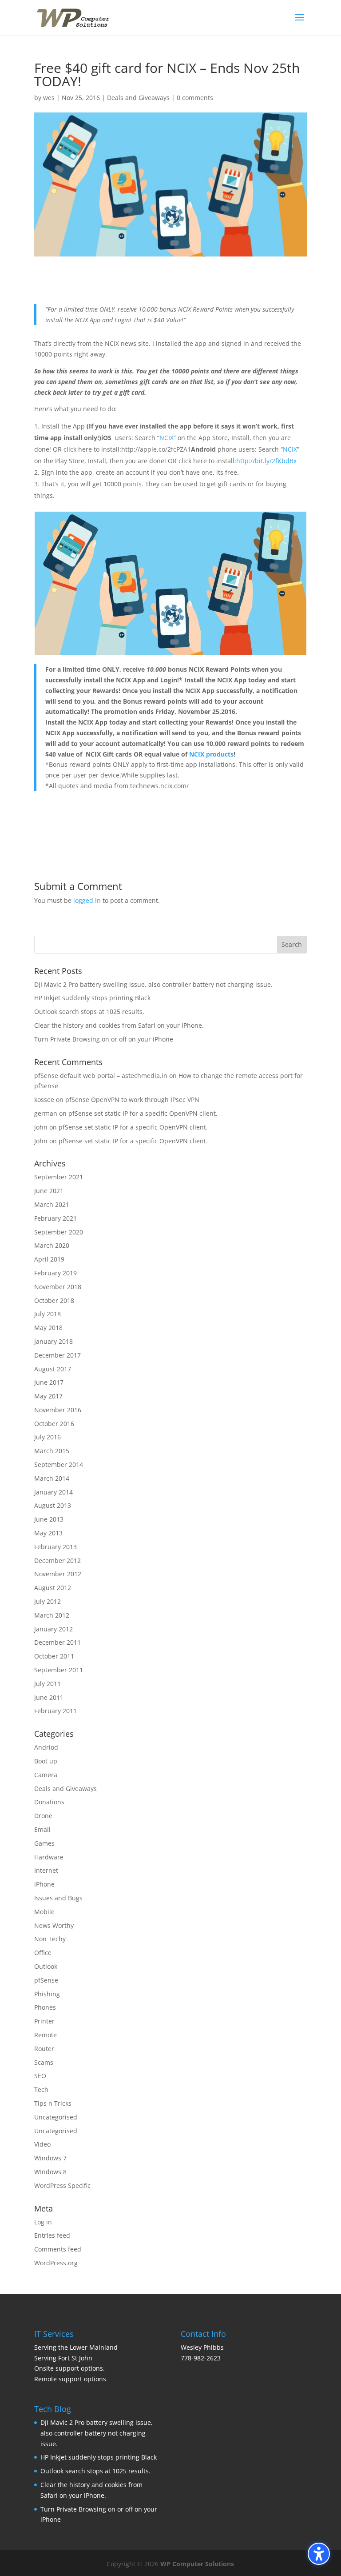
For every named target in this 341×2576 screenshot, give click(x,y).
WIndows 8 (50, 2172)
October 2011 (54, 1656)
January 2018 (54, 1341)
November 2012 (58, 1574)
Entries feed (52, 2235)
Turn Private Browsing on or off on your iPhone (104, 1039)
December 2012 (57, 1560)
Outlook (46, 1966)
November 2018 (58, 1287)
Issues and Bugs (58, 1898)
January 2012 (54, 1629)
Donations (49, 1802)
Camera (46, 1775)
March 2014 (52, 1478)
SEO (40, 2076)
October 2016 (54, 1424)
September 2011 (59, 1670)
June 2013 (49, 1519)
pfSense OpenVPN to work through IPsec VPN (132, 1100)
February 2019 (56, 1273)
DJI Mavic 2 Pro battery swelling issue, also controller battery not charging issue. (153, 984)
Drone (43, 1816)
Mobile (44, 1912)
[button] (300, 23)
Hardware (49, 1857)
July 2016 (48, 1437)
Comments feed (58, 2249)
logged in (87, 900)
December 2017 (57, 1355)
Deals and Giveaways (138, 98)
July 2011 (48, 1684)
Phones (45, 2007)
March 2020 (52, 1245)
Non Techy (50, 1939)
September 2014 (59, 1464)
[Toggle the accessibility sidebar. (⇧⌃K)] (319, 2554)
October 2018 (54, 1300)
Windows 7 (50, 2158)
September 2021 (59, 1177)
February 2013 (56, 1547)
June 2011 (49, 1697)
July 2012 (48, 1601)
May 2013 (48, 1533)
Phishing (47, 1994)
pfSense (46, 1980)
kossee (44, 1100)
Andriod (46, 1747)
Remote (46, 2035)
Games (44, 1843)
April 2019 (49, 1259)
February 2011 (56, 1711)
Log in (43, 2222)
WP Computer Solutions (197, 2564)
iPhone (44, 1884)
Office (43, 1953)
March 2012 (52, 1615)
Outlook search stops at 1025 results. (89, 1012)
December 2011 (57, 1642)
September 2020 (59, 1232)
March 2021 (52, 1204)
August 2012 (53, 1588)
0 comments (195, 98)
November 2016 (58, 1410)
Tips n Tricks (53, 2103)
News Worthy (54, 1925)
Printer (44, 2021)
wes (49, 98)
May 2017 (48, 1396)
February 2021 (56, 1218)
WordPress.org (56, 2263)
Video (42, 2144)
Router (44, 2049)
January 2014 (54, 1492)
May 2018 (48, 1328)
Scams (44, 2062)
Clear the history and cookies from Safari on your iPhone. (119, 1025)
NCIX (167, 438)
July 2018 (48, 1314)
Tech (41, 2089)
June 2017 (49, 1382)
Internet (46, 1870)
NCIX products (211, 754)
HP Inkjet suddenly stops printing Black (92, 998)
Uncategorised (56, 2117)
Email (42, 1829)
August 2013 (53, 1505)
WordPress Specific (62, 2185)
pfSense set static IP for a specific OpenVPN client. (143, 1113)
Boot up (46, 1761)
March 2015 (52, 1451)
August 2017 (53, 1369)
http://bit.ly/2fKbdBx (266, 461)
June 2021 (49, 1191)
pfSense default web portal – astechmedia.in (101, 1076)
